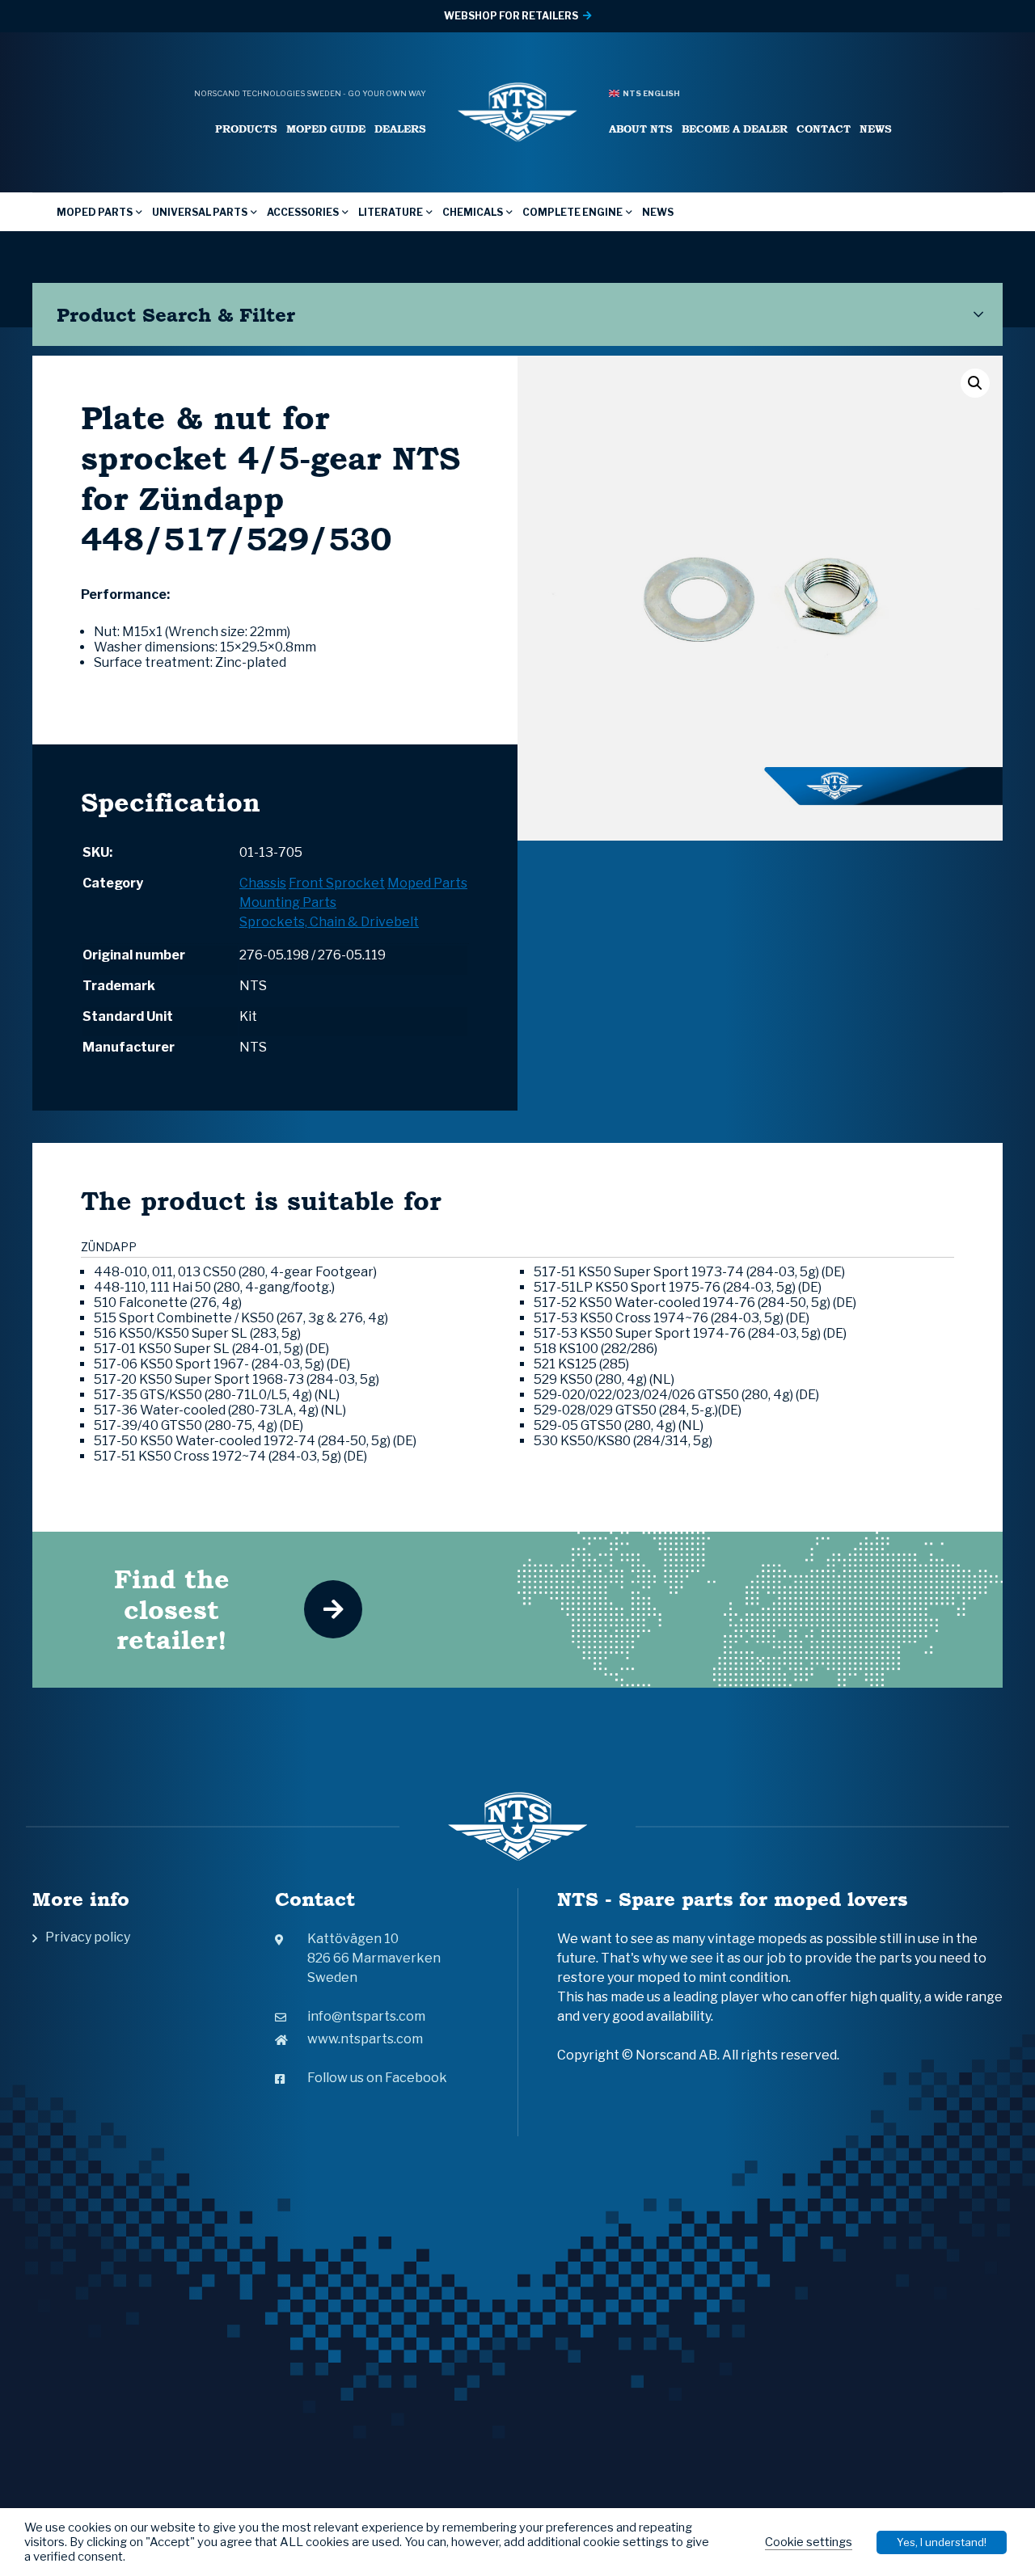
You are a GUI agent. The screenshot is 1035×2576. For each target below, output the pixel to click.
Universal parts (200, 212)
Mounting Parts (288, 902)
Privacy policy (88, 1937)
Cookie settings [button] (809, 2542)
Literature (391, 212)
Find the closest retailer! (172, 1609)
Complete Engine (572, 212)
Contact (824, 129)
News (876, 129)
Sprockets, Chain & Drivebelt (329, 922)
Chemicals (473, 212)
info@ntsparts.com (366, 2016)
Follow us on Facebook (377, 2078)
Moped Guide (326, 129)
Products (246, 129)
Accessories (303, 212)
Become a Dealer (735, 129)
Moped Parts (95, 212)
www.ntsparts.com (365, 2039)
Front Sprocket (337, 883)
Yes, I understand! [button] (942, 2542)
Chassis (263, 883)
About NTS (641, 129)
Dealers (400, 129)
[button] (975, 383)
